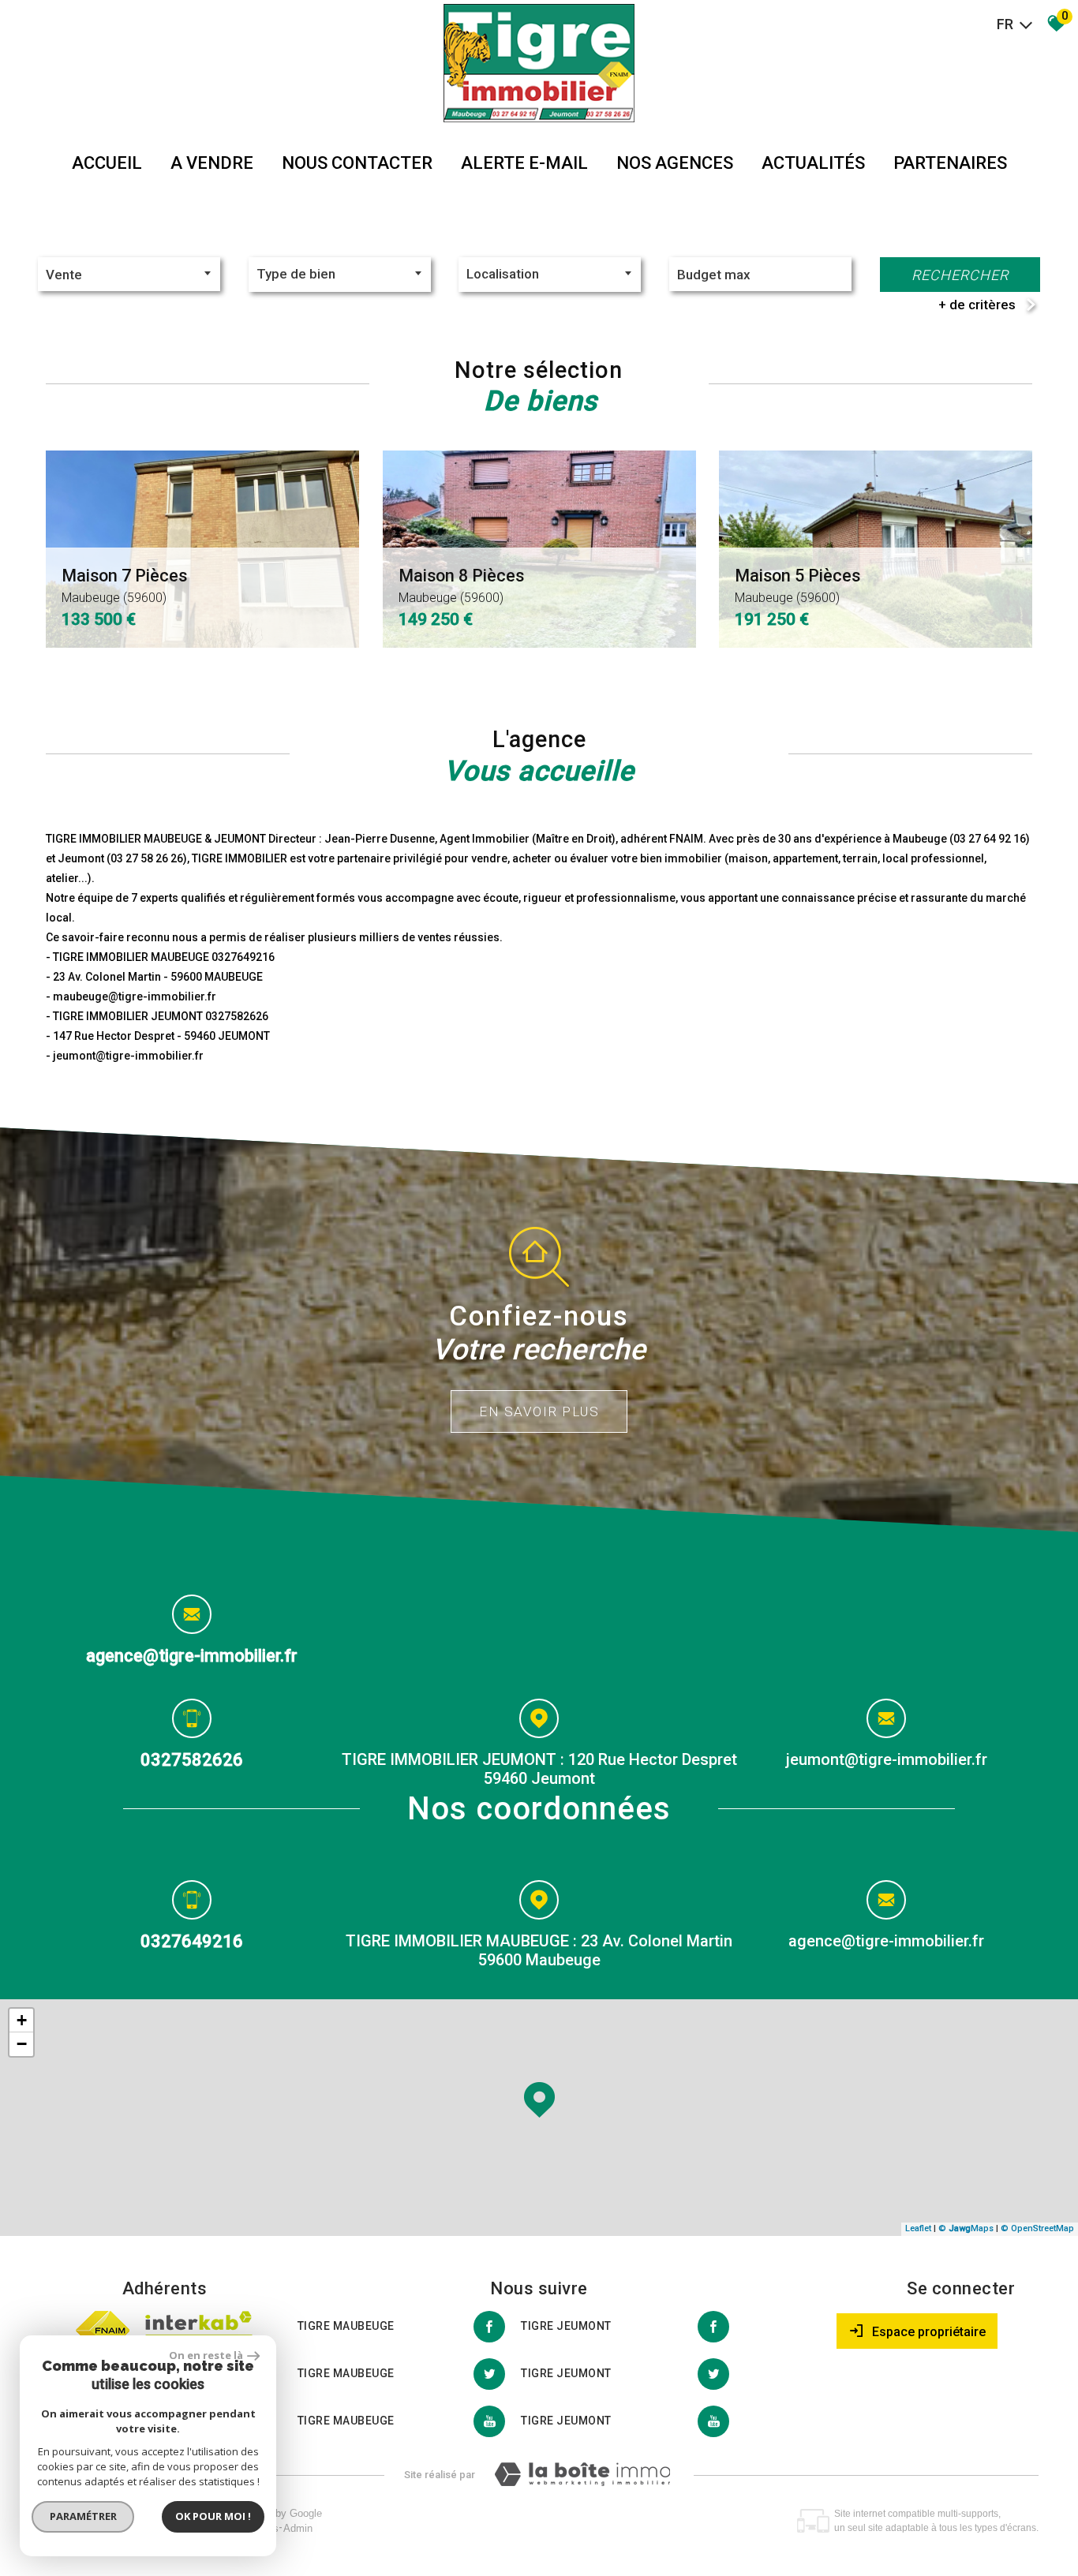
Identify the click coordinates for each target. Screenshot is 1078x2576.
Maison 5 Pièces (135, 585)
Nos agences (675, 163)
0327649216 (192, 1940)
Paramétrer (83, 2516)
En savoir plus (539, 1411)
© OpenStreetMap (1037, 2228)
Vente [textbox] (64, 275)
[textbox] (340, 274)
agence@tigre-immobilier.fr (192, 1656)
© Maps (966, 2228)
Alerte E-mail (524, 163)
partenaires (950, 163)
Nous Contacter (357, 163)
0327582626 (192, 1759)
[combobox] (129, 274)
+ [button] (22, 2020)
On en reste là (206, 2355)
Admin (298, 2528)
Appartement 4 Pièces (820, 585)
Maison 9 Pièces (461, 585)
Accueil (107, 163)
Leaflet (918, 2228)
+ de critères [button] (977, 305)
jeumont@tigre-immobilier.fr (887, 1759)
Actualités (813, 163)
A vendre (212, 163)
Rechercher (960, 275)
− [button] (22, 2044)
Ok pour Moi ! (213, 2516)
